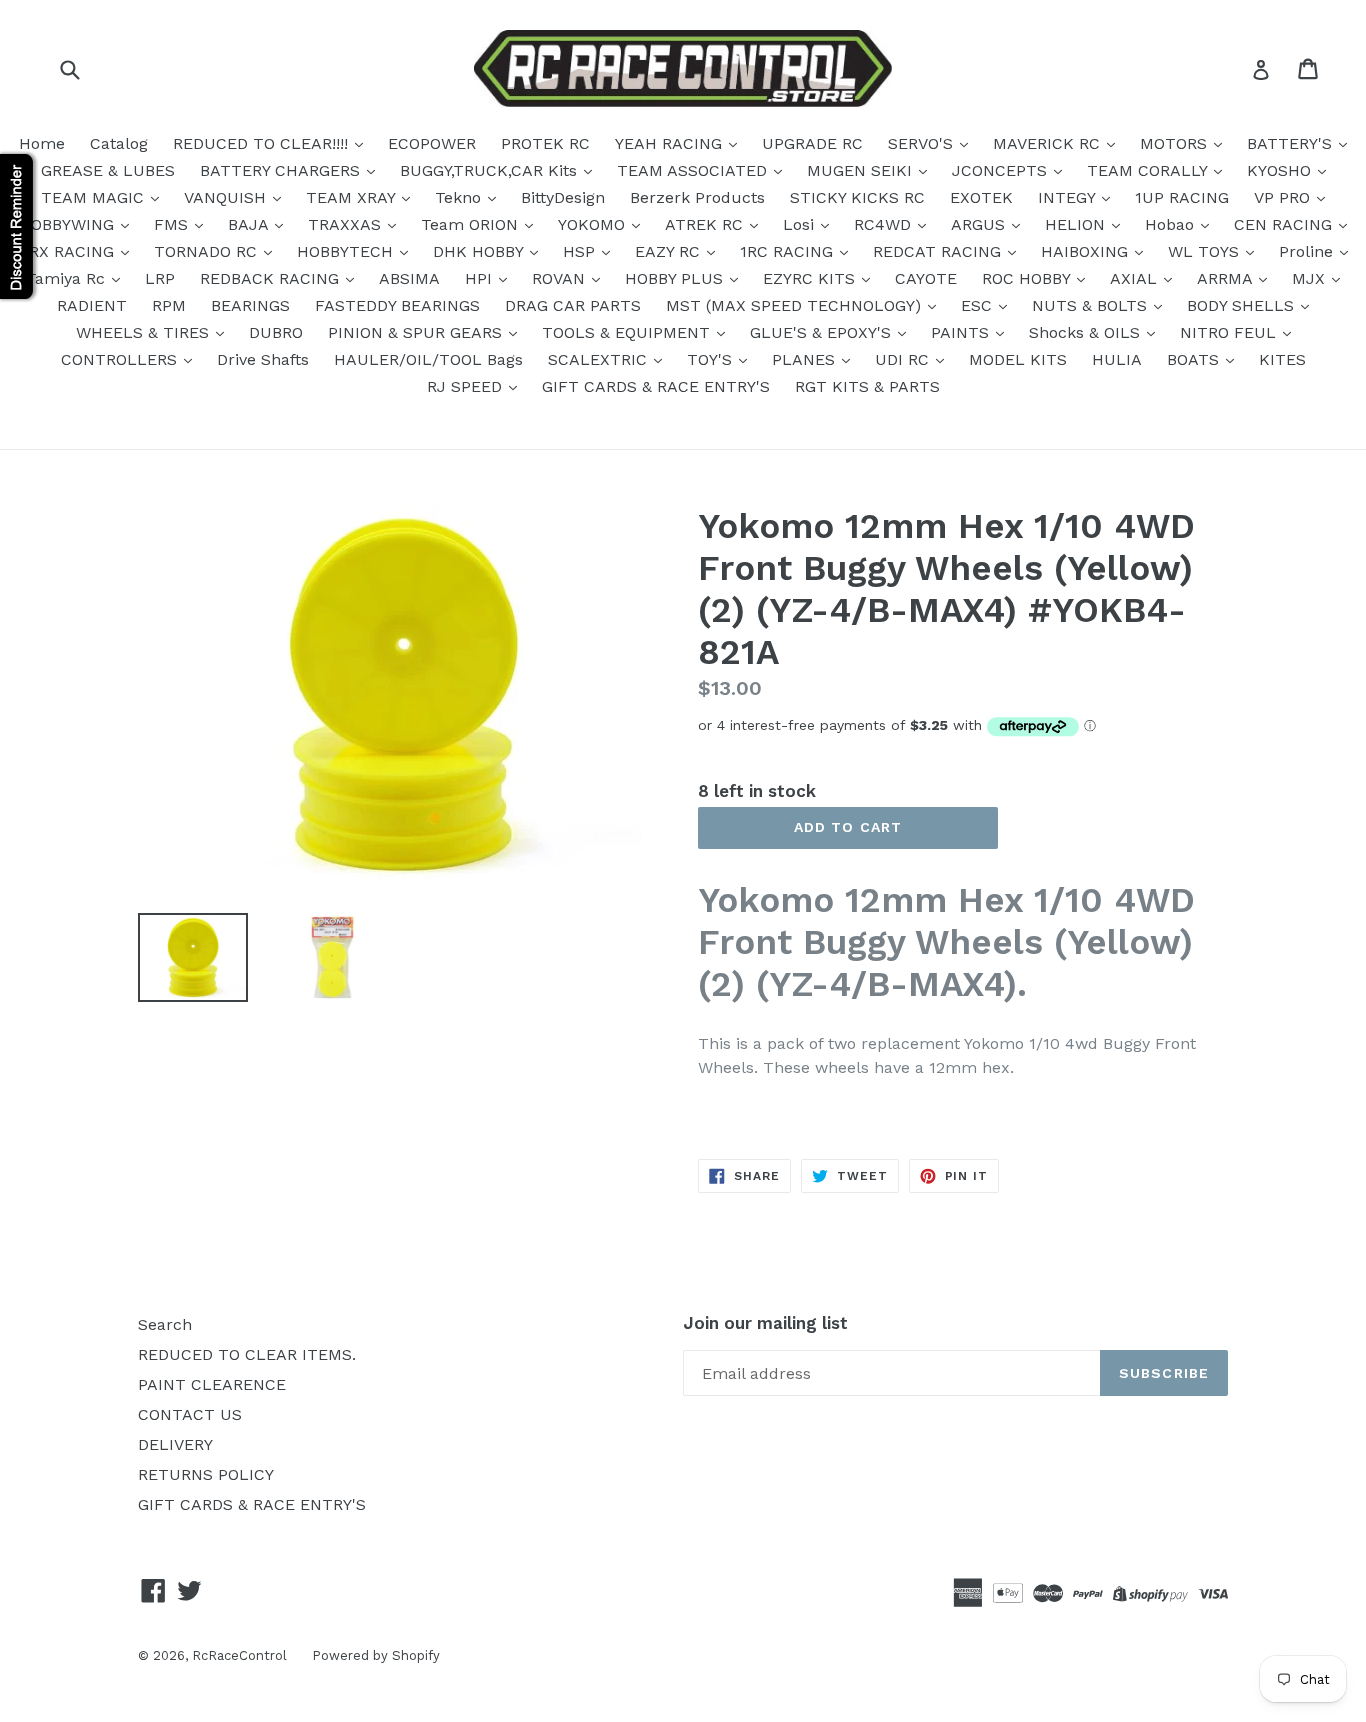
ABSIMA (409, 278)
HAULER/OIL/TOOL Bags (428, 359)
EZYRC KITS (811, 278)
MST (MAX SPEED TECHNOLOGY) (796, 305)
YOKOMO (594, 224)
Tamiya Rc (68, 278)
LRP (160, 278)
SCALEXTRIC (600, 359)
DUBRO (276, 332)
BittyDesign (563, 197)
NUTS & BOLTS (1092, 305)
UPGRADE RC (812, 143)
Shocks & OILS (1087, 332)
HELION (1077, 224)
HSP (581, 251)
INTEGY (1069, 197)
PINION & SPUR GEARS (417, 332)
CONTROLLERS (121, 359)
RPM (169, 305)
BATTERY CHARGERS (282, 170)
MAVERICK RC (1049, 143)
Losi (801, 224)
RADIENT (92, 305)
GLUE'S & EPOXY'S (823, 332)
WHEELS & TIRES (145, 332)
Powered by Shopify (376, 1655)
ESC (979, 305)
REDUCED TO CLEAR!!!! (263, 143)
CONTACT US (190, 1414)
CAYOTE (926, 278)
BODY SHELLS (1243, 305)
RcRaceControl (239, 1655)
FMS (173, 224)
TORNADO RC (208, 251)
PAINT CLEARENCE (212, 1384)
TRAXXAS (347, 224)
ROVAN (561, 278)
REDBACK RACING (272, 278)
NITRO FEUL (1230, 332)
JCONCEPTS (1002, 170)
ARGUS (980, 224)
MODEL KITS (1018, 359)
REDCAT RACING (939, 251)
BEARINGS (250, 305)
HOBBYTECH (347, 251)
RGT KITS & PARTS (867, 386)
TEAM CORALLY (1149, 170)
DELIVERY (175, 1444)
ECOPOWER (432, 143)
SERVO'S (923, 143)
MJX (1311, 278)
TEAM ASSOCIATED (694, 170)
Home (42, 143)
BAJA (250, 224)
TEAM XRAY (353, 197)
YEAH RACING (671, 143)
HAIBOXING (1087, 251)
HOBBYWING (69, 224)
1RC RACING (789, 251)
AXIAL (1136, 278)
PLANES (806, 359)
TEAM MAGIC (95, 197)
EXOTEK (981, 197)
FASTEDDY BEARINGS (397, 305)
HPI (481, 278)
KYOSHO (1281, 170)
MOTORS (1176, 143)
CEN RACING (1285, 224)
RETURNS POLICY (206, 1474)
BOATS (1195, 359)
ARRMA (1227, 278)
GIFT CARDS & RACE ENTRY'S (656, 386)
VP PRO (1284, 197)
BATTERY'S (1292, 143)
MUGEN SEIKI (862, 170)
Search (165, 1324)
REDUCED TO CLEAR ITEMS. (247, 1354)
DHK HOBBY (480, 251)
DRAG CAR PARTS (573, 305)
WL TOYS (1206, 251)
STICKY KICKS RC (857, 197)
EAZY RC (670, 251)
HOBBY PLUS (676, 278)
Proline (1308, 251)
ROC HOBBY (1028, 278)
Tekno (460, 197)
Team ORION (472, 224)
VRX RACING (69, 251)
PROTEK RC (545, 143)
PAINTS (962, 332)
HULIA (1117, 359)
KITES (1282, 359)
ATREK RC (706, 224)
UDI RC (904, 359)
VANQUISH (227, 197)
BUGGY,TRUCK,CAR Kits (491, 170)
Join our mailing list (765, 1323)
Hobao (1172, 224)
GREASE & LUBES (108, 170)
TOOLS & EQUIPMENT (628, 332)
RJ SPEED (467, 386)
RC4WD (885, 224)
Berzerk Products (697, 197)
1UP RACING (1182, 197)
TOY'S (712, 359)
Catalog (119, 143)
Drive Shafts (263, 359)
